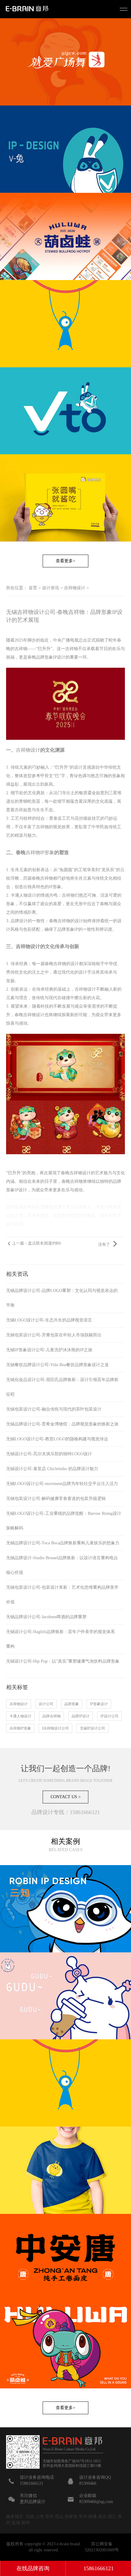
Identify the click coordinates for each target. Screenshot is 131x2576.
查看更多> (65, 561)
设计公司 (46, 1704)
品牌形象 (72, 1704)
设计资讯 (51, 588)
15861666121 (99, 2568)
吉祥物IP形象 (40, 852)
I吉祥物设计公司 (55, 1728)
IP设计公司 (110, 1716)
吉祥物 (47, 878)
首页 (33, 588)
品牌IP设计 (81, 1716)
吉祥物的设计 (70, 921)
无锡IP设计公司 (92, 1728)
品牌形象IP (68, 929)
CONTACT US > (66, 1797)
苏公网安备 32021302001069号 (102, 2547)
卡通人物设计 (20, 1716)
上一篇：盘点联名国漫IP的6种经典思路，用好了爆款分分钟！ (37, 1246)
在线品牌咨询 (33, 2568)
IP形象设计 (99, 1704)
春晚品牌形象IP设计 (46, 657)
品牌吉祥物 (51, 1716)
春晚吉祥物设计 (30, 1015)
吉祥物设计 (75, 588)
